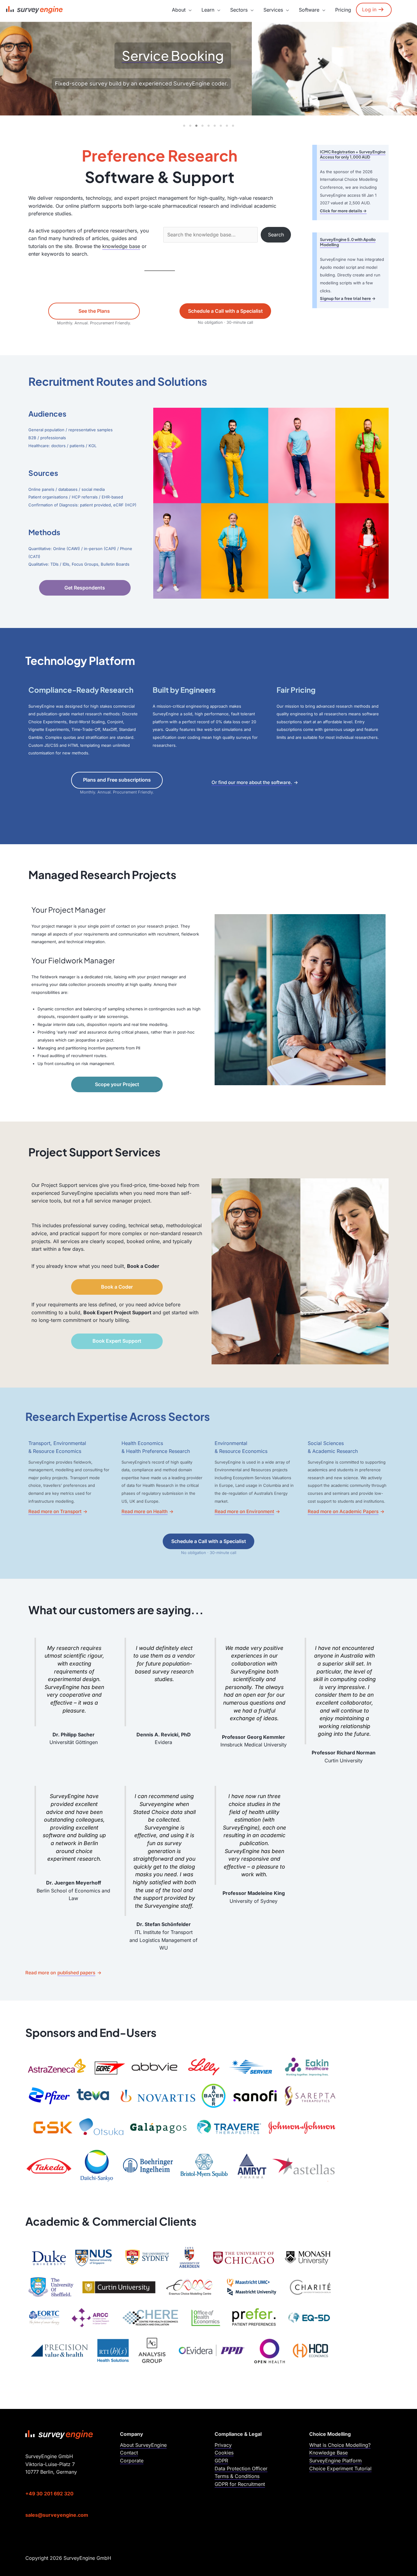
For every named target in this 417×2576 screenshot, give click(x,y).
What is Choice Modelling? (340, 2445)
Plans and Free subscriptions (117, 780)
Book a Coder (117, 1287)
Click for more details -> (343, 211)
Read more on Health (145, 1511)
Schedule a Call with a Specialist (225, 311)
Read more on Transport (55, 1511)
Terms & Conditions (237, 2476)
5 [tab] (209, 126)
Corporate (132, 2461)
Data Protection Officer (241, 2468)
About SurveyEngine (143, 2445)
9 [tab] (233, 126)
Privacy (223, 2445)
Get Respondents (85, 588)
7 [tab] (221, 126)
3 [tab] (196, 126)
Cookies (224, 2453)
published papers (76, 1973)
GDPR (221, 2461)
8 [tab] (227, 126)
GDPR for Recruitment (240, 2484)
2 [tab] (190, 126)
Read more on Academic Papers (343, 1511)
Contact (129, 2453)
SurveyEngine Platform (335, 2461)
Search (276, 235)
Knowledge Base (328, 2453)
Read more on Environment (244, 1511)
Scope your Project (117, 1084)
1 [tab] (184, 126)
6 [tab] (215, 126)
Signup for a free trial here (345, 298)
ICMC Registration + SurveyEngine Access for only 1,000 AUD (353, 154)
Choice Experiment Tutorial (340, 2468)
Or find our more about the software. (252, 782)
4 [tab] (202, 126)
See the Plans (94, 311)
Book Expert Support (117, 1341)
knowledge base (121, 246)
